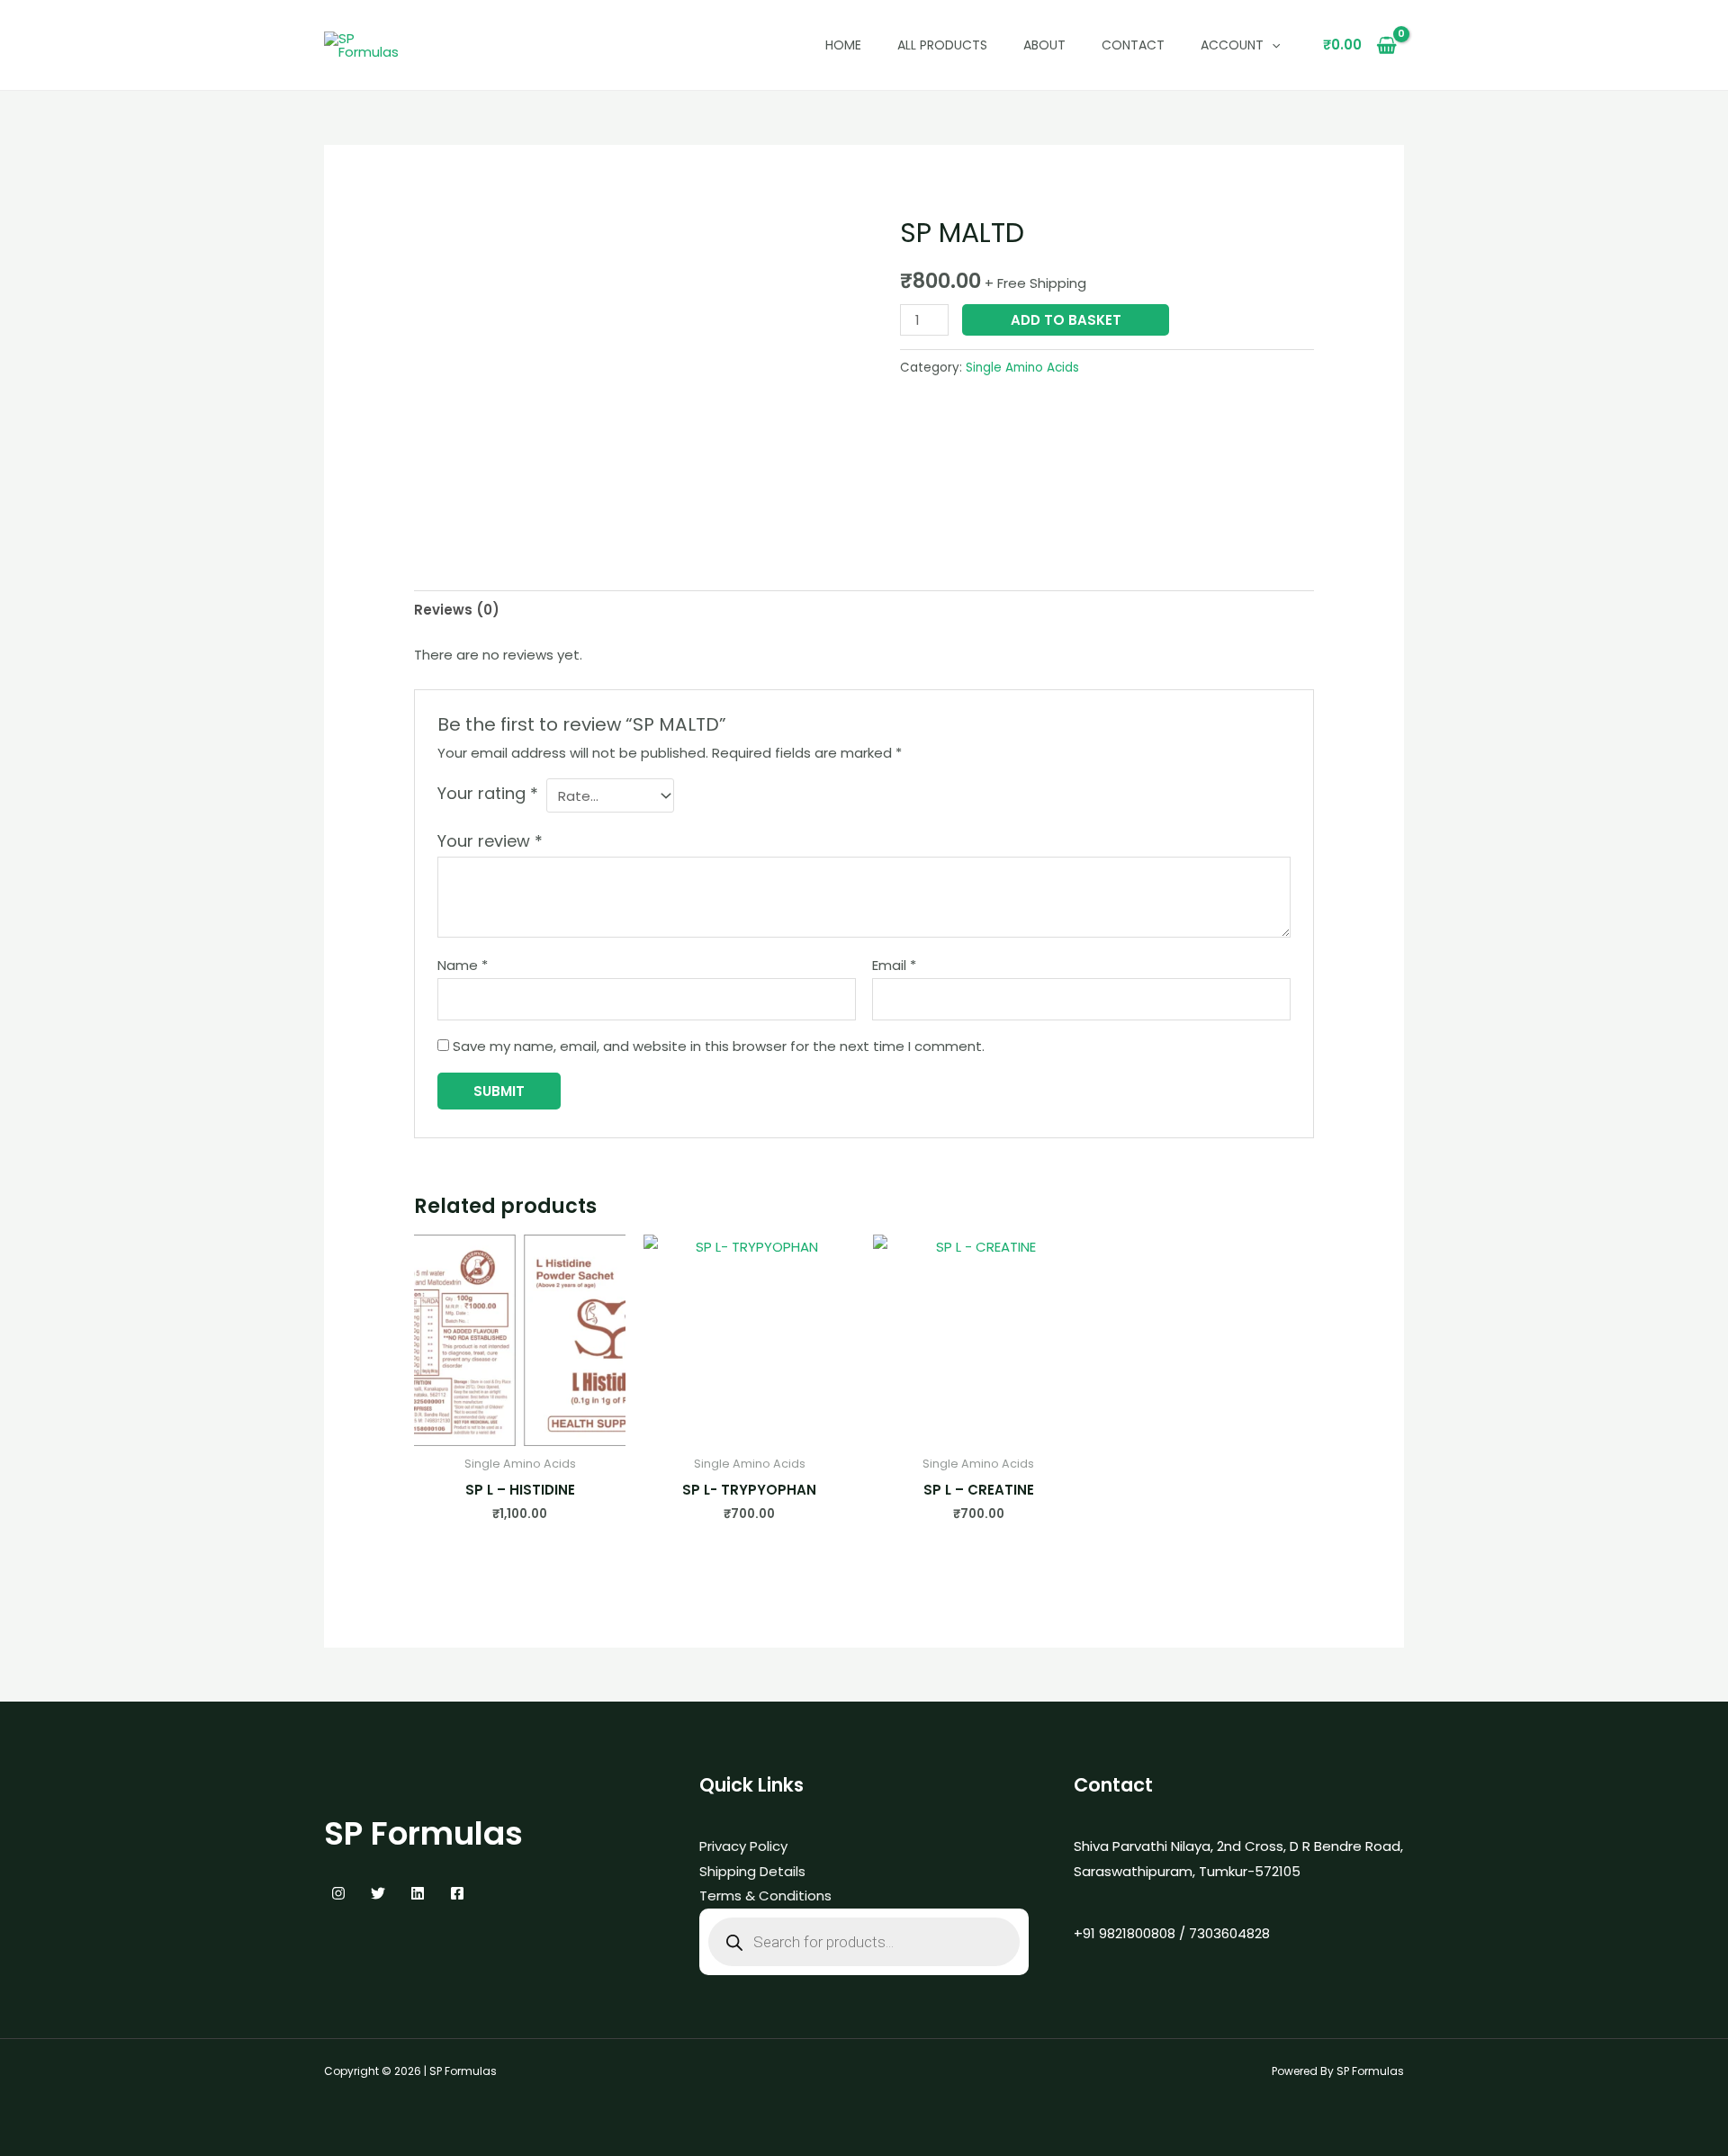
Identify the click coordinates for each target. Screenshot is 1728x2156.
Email (894, 965)
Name (463, 965)
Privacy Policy (743, 1846)
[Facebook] (457, 1893)
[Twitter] (378, 1893)
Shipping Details (752, 1871)
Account (1232, 45)
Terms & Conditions (765, 1895)
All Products (942, 45)
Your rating (488, 793)
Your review (490, 841)
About (1044, 45)
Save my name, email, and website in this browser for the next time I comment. (719, 1046)
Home (843, 45)
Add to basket (1066, 320)
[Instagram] (338, 1893)
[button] (1272, 45)
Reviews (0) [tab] (457, 610)
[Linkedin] (418, 1893)
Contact (1133, 45)
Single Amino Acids (1022, 368)
